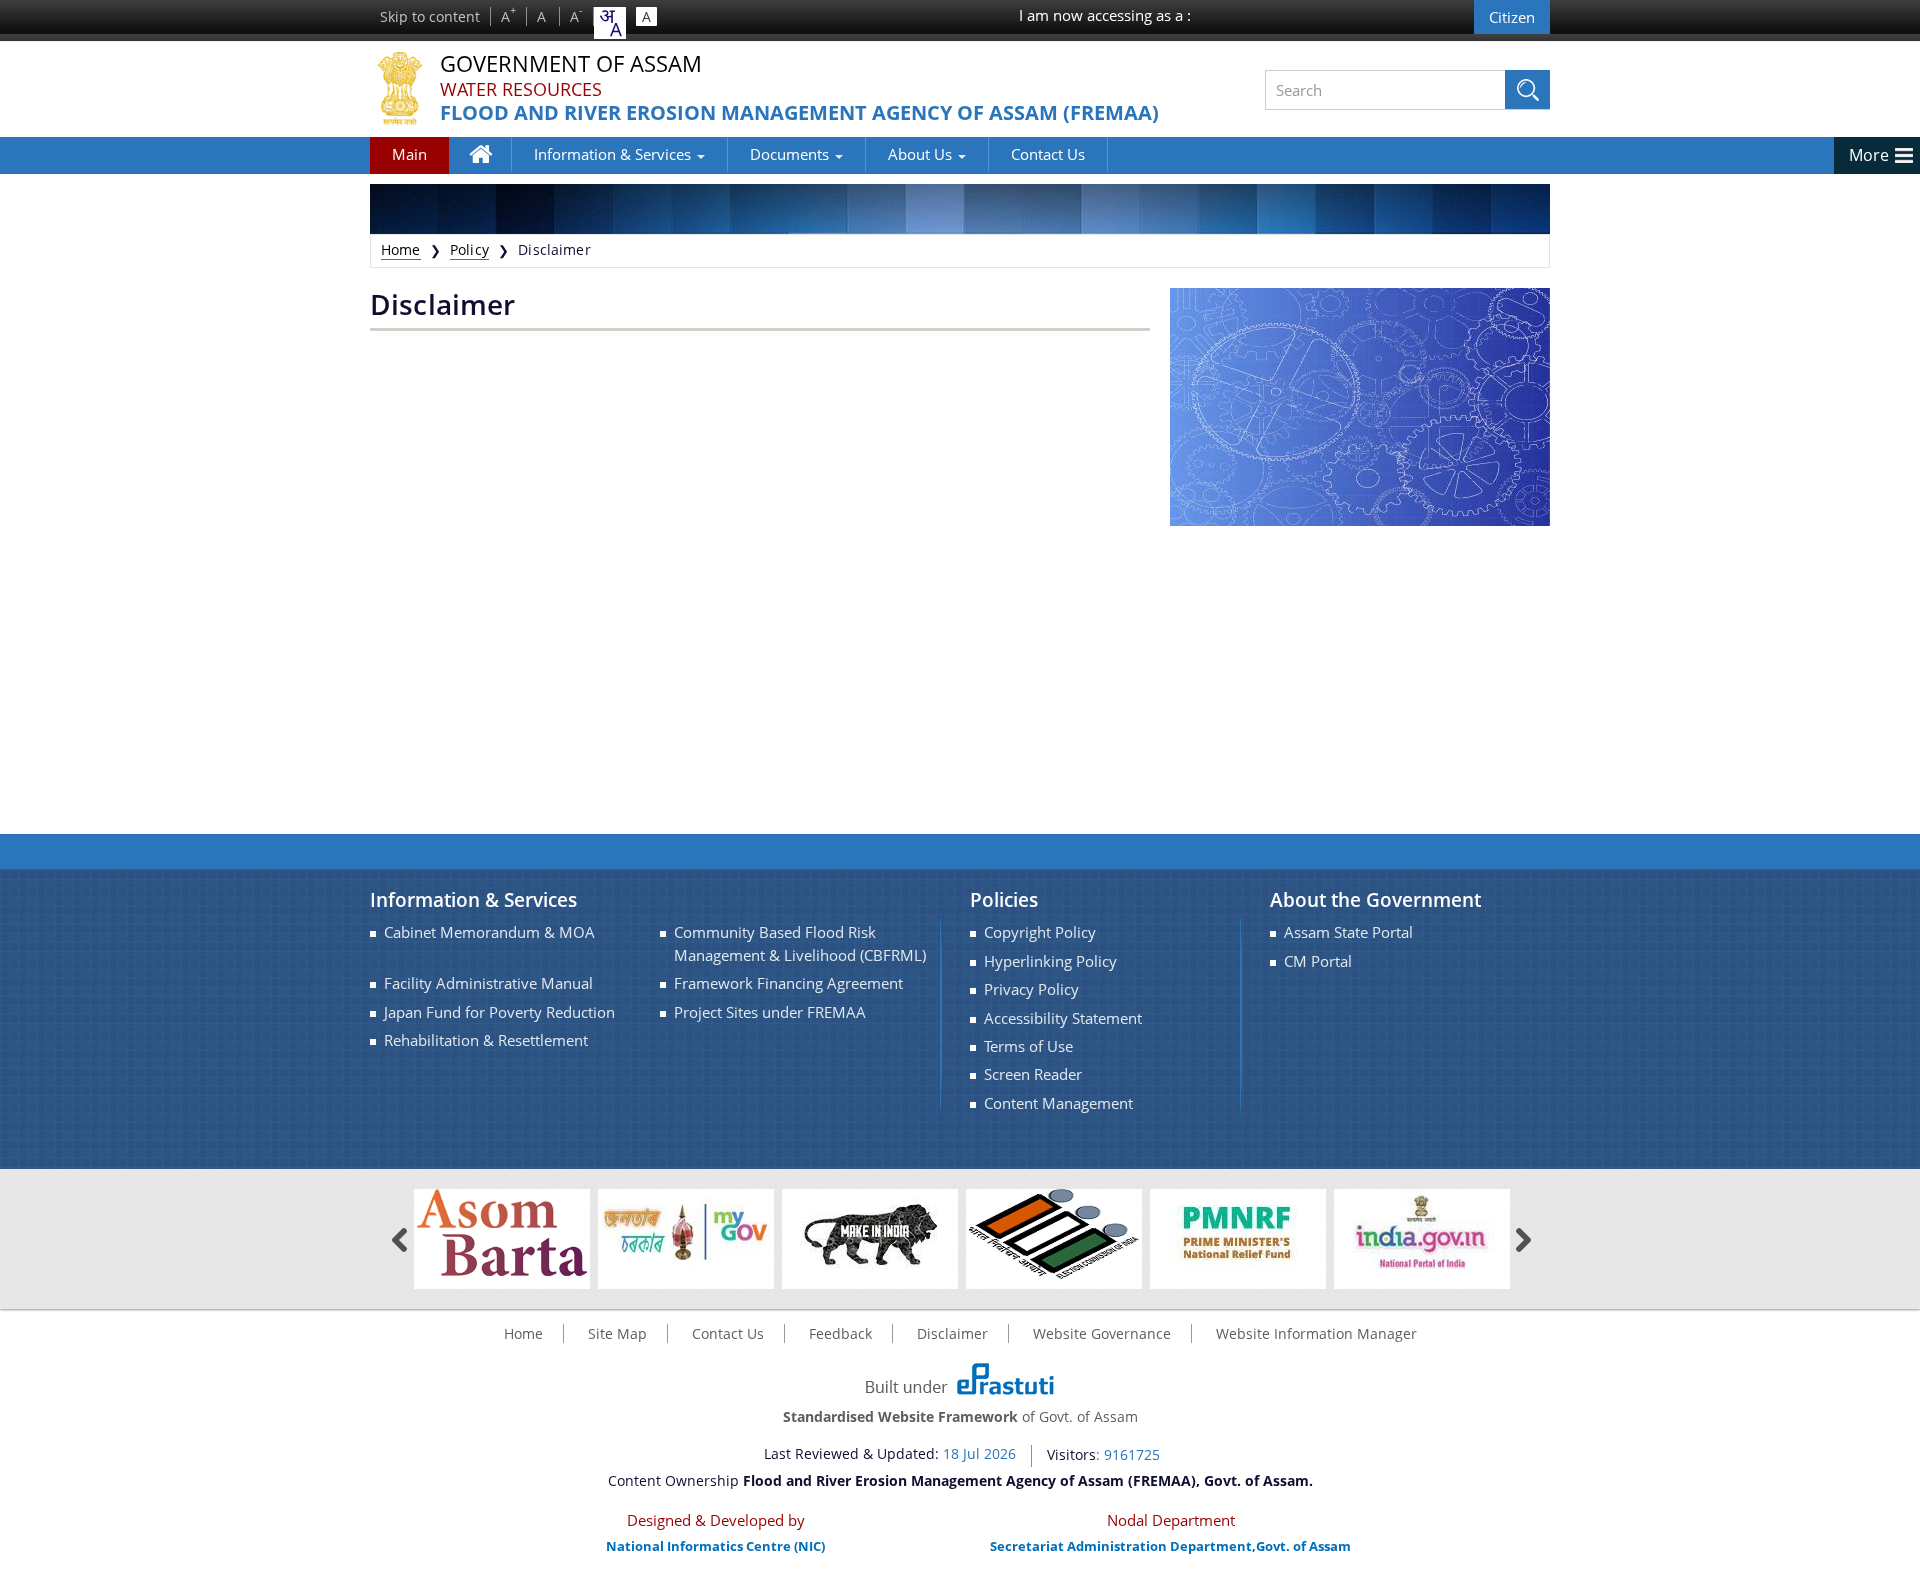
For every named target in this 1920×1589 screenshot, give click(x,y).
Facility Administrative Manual (488, 983)
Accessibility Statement (1063, 1018)
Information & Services (614, 154)
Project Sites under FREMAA (770, 1012)
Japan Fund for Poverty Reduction (499, 1012)
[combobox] (610, 23)
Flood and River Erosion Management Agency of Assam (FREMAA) (799, 113)
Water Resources (521, 89)
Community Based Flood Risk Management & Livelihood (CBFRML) (800, 943)
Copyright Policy (1040, 932)
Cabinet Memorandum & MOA (489, 932)
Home (490, 168)
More (1869, 155)
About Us (922, 154)
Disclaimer (952, 1333)
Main (409, 154)
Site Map (617, 1333)
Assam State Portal (1348, 932)
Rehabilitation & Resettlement (486, 1040)
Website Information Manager (1316, 1333)
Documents (791, 154)
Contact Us (1048, 154)
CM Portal (1318, 961)
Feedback (840, 1333)
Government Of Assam (571, 64)
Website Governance (1102, 1333)
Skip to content (430, 16)
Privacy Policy (1031, 989)
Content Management (1058, 1103)
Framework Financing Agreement (788, 983)
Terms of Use (1028, 1046)
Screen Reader (1033, 1074)
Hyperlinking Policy (1050, 961)
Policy (469, 249)
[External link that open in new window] (502, 1232)
